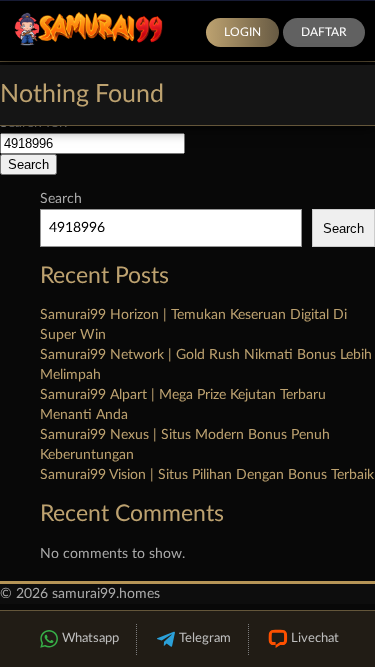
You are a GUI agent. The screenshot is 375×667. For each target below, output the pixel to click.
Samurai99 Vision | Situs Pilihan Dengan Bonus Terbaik (207, 475)
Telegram (205, 638)
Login (242, 32)
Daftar (324, 32)
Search (61, 199)
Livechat (315, 638)
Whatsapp (90, 638)
